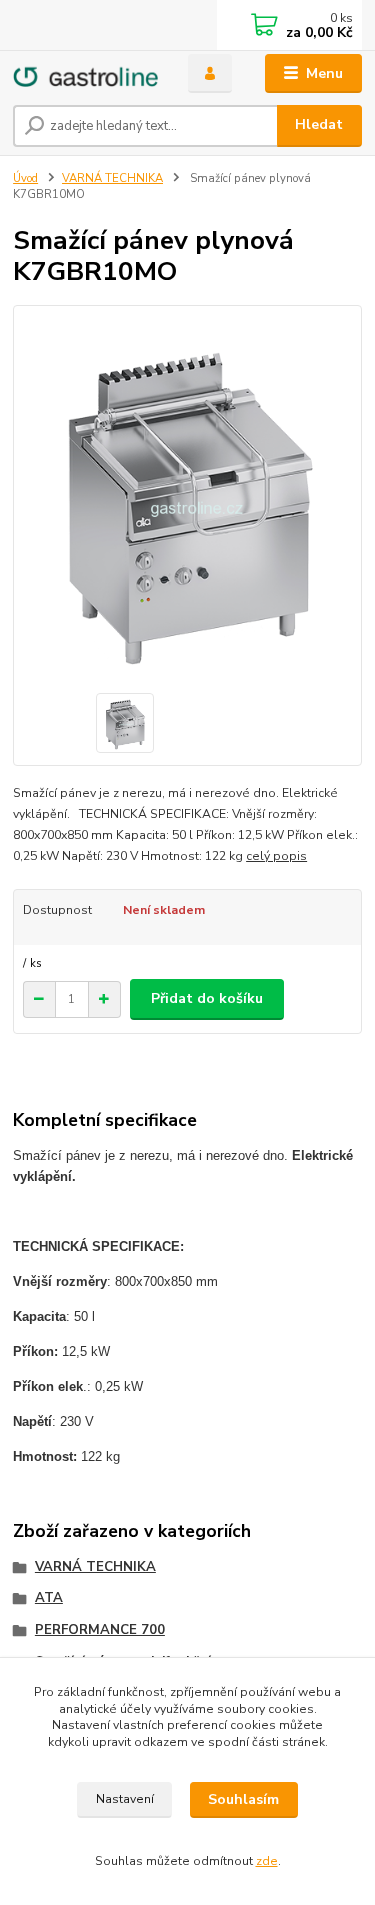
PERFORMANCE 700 (100, 1630)
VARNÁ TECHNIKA (112, 178)
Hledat (319, 124)
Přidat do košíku (207, 998)
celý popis (276, 856)
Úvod (25, 178)
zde (267, 1861)
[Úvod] (85, 73)
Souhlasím (243, 1799)
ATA (49, 1598)
